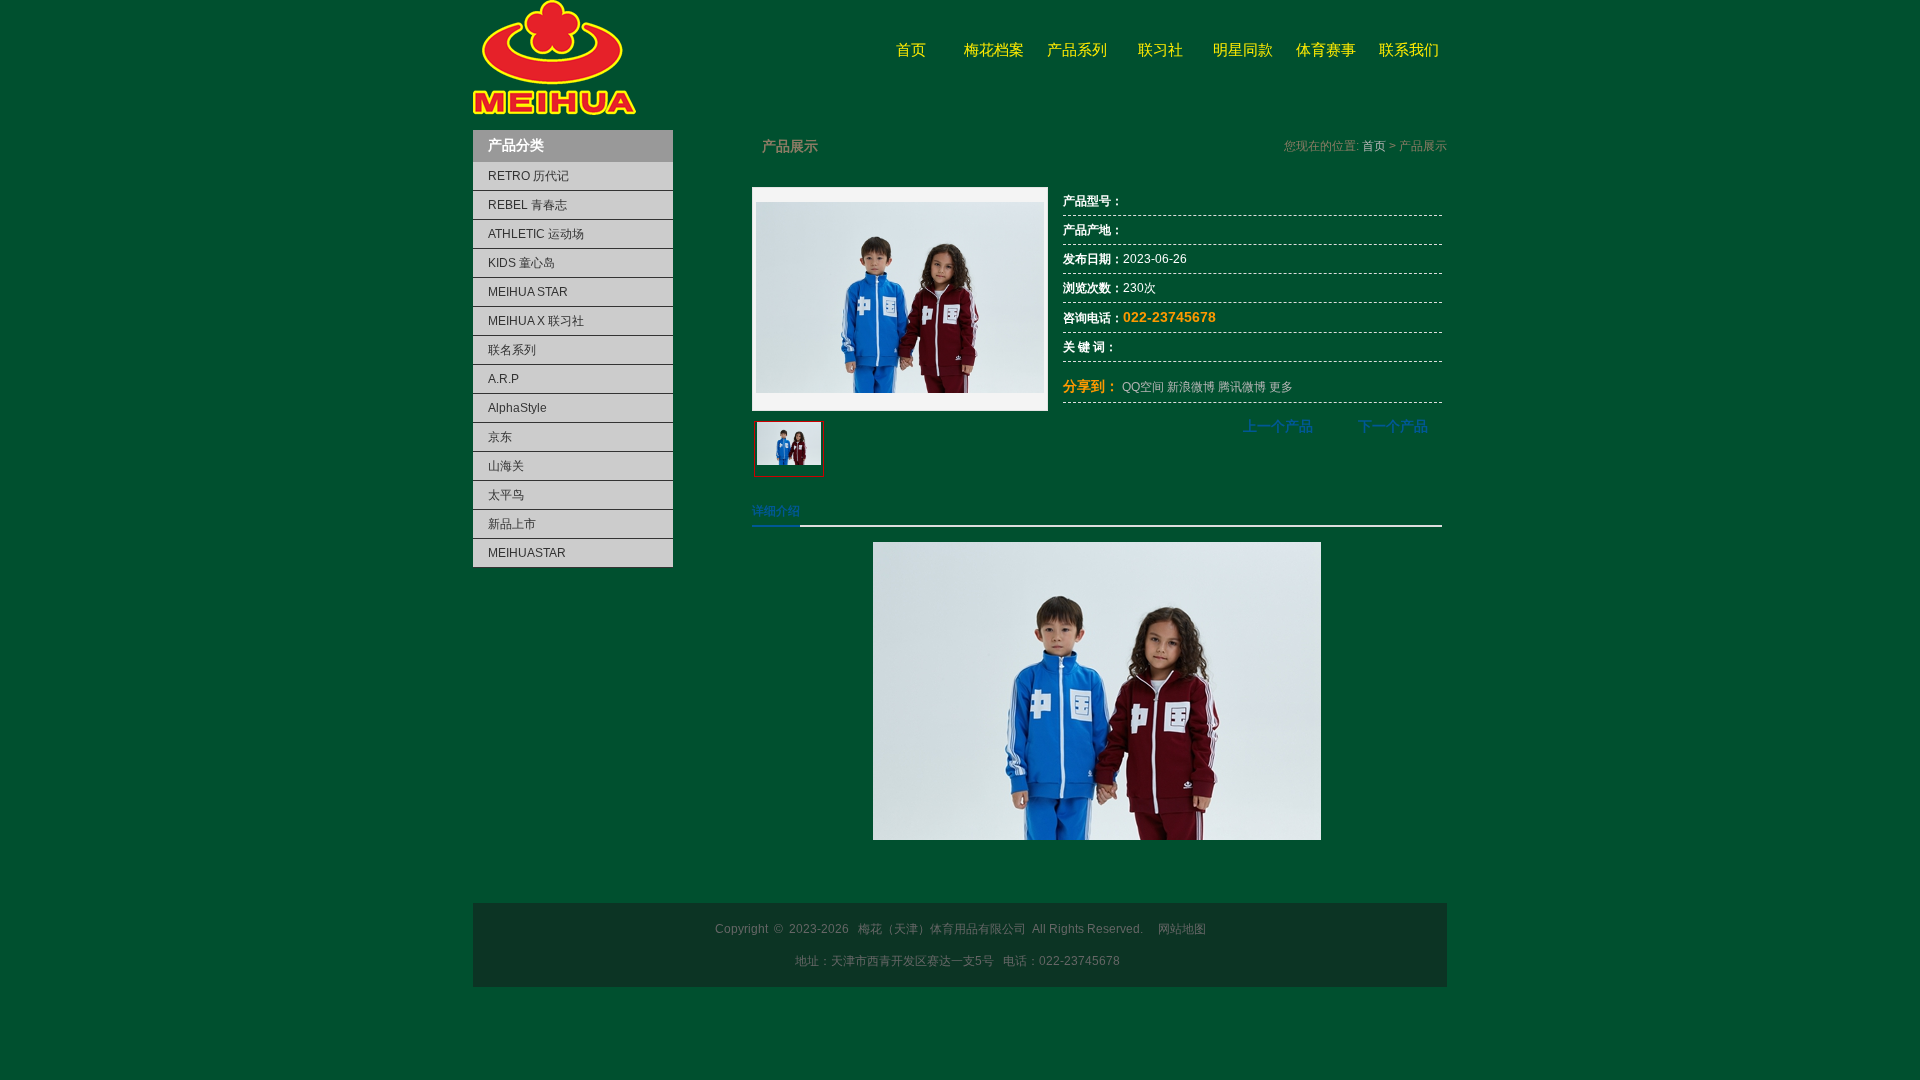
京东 (500, 437)
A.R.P (503, 379)
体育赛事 (1326, 50)
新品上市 (512, 524)
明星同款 (1243, 50)
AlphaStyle (517, 408)
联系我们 (1409, 50)
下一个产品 (1393, 426)
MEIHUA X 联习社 (536, 321)
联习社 (1160, 50)
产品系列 (1077, 50)
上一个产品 (1278, 426)
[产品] (900, 389)
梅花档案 (994, 50)
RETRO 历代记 (528, 176)
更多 (1281, 387)
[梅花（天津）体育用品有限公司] (554, 111)
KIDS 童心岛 (521, 263)
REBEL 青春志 (527, 205)
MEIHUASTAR (527, 553)
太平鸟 (506, 495)
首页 (911, 50)
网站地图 (1182, 929)
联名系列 (512, 350)
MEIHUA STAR (528, 292)
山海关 (506, 466)
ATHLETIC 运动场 (536, 234)
